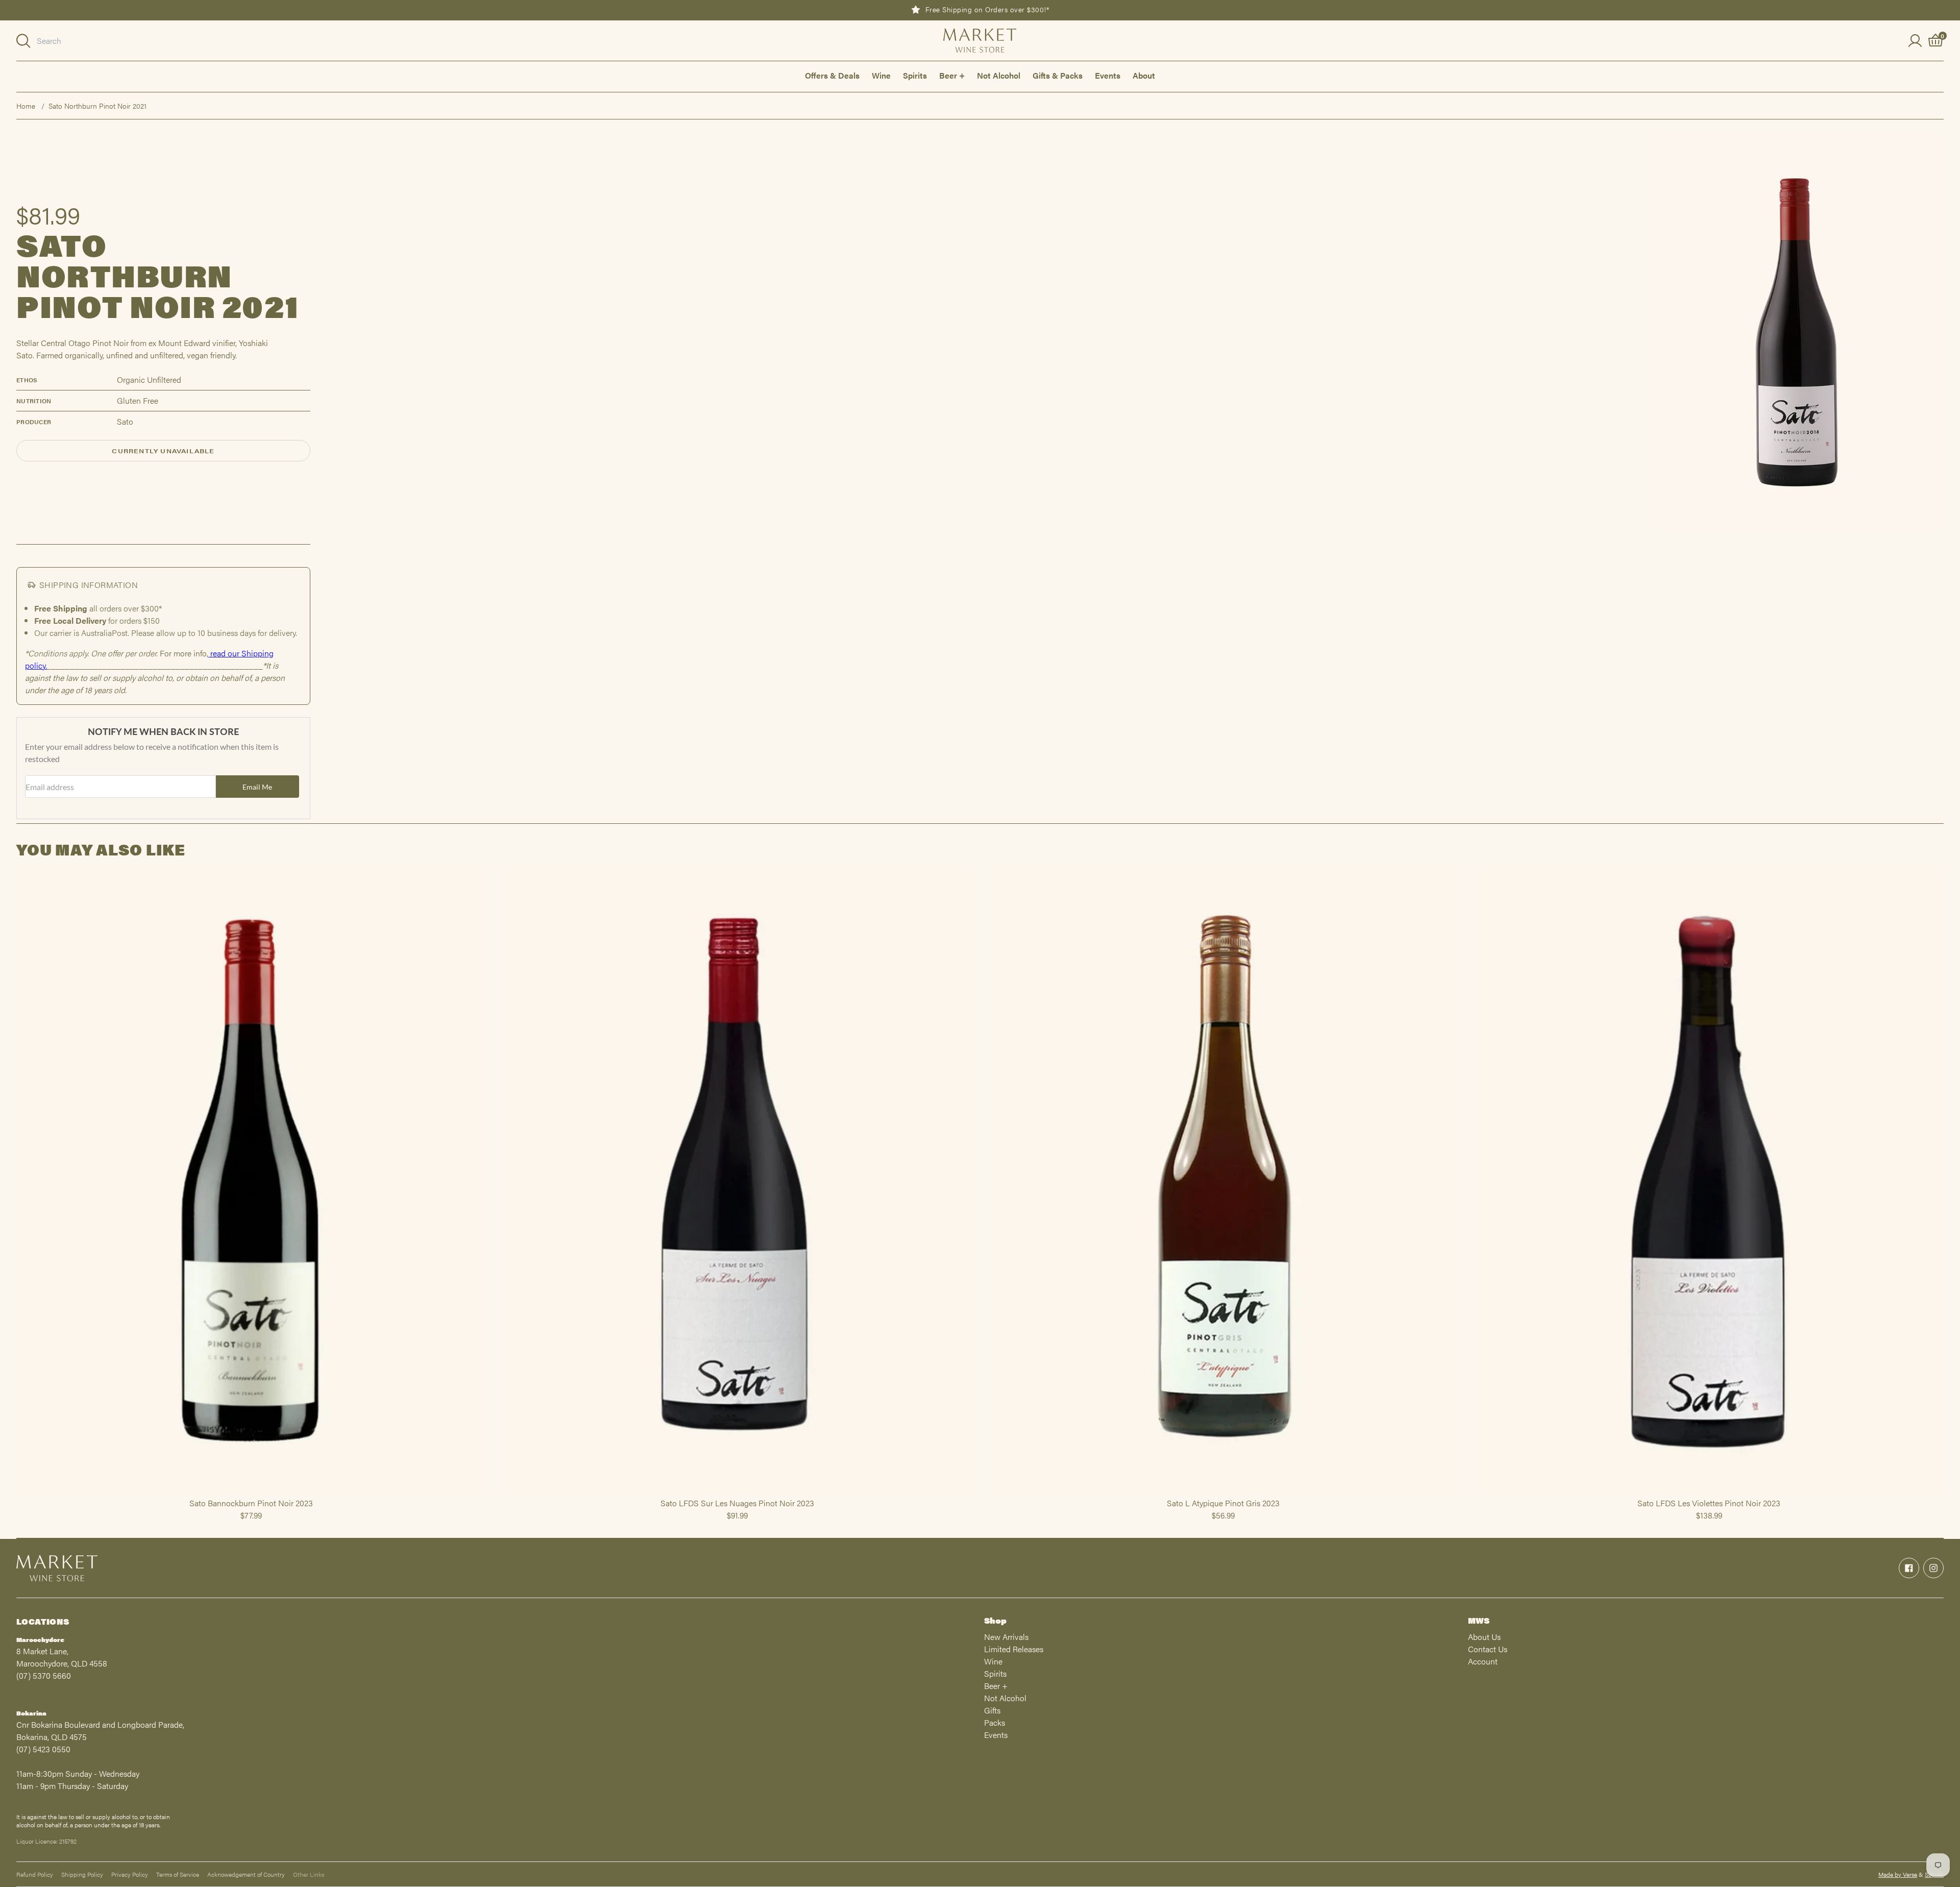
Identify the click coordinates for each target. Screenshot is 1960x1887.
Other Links (309, 1874)
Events (1108, 75)
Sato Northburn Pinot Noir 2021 (97, 106)
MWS (1479, 1620)
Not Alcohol (999, 75)
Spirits (915, 75)
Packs (995, 1722)
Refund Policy (35, 1874)
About (1144, 75)
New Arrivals (1006, 1637)
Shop (995, 1620)
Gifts (992, 1710)
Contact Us (1488, 1649)
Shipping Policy (82, 1874)
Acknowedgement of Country (246, 1874)
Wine (881, 75)
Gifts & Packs (1058, 75)
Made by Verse (1898, 1874)
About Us (1484, 1637)
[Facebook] (1909, 1568)
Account (1483, 1661)
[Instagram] (1933, 1568)
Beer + (952, 75)
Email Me (257, 787)
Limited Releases (1014, 1649)
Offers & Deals (832, 75)
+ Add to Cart (251, 1492)
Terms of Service (178, 1874)
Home (26, 106)
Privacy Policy (130, 1874)
